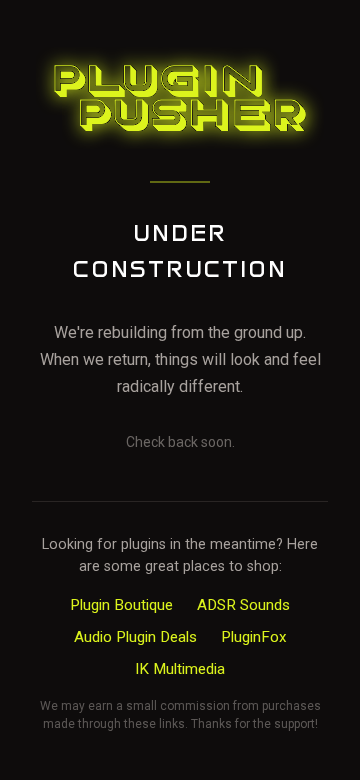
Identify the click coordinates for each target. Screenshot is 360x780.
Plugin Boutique (121, 605)
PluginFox (254, 637)
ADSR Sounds (243, 605)
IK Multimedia (180, 669)
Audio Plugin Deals (135, 637)
